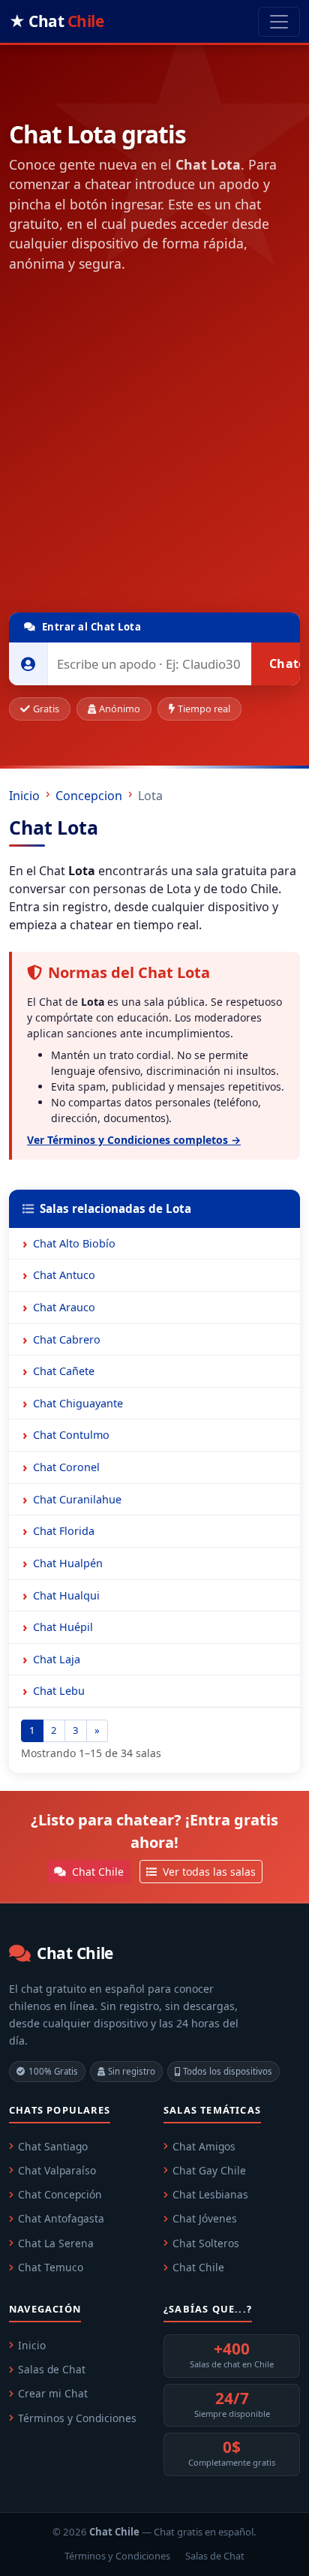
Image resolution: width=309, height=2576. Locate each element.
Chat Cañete (64, 1371)
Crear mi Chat (53, 2393)
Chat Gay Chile (209, 2170)
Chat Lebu (59, 1691)
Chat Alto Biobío (74, 1243)
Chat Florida (64, 1531)
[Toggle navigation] (279, 22)
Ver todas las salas (208, 1872)
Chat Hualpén (68, 1563)
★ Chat (56, 21)
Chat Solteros (206, 2243)
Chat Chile (96, 1872)
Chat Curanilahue (77, 1499)
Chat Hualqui (66, 1595)
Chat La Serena (56, 2243)
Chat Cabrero (67, 1339)
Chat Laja (57, 1659)
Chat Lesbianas (210, 2194)
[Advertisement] (154, 446)
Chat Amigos (204, 2146)
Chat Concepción (60, 2194)
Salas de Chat (52, 2369)
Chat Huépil (63, 1627)
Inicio (24, 796)
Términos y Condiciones (77, 2418)
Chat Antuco (64, 1275)
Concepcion (89, 796)
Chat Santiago (53, 2146)
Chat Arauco (64, 1307)
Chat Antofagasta (61, 2218)
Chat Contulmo (71, 1435)
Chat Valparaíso (57, 2170)
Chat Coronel (66, 1467)
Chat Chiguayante (78, 1403)
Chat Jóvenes (205, 2218)
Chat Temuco (51, 2267)
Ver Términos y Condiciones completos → (134, 1140)
